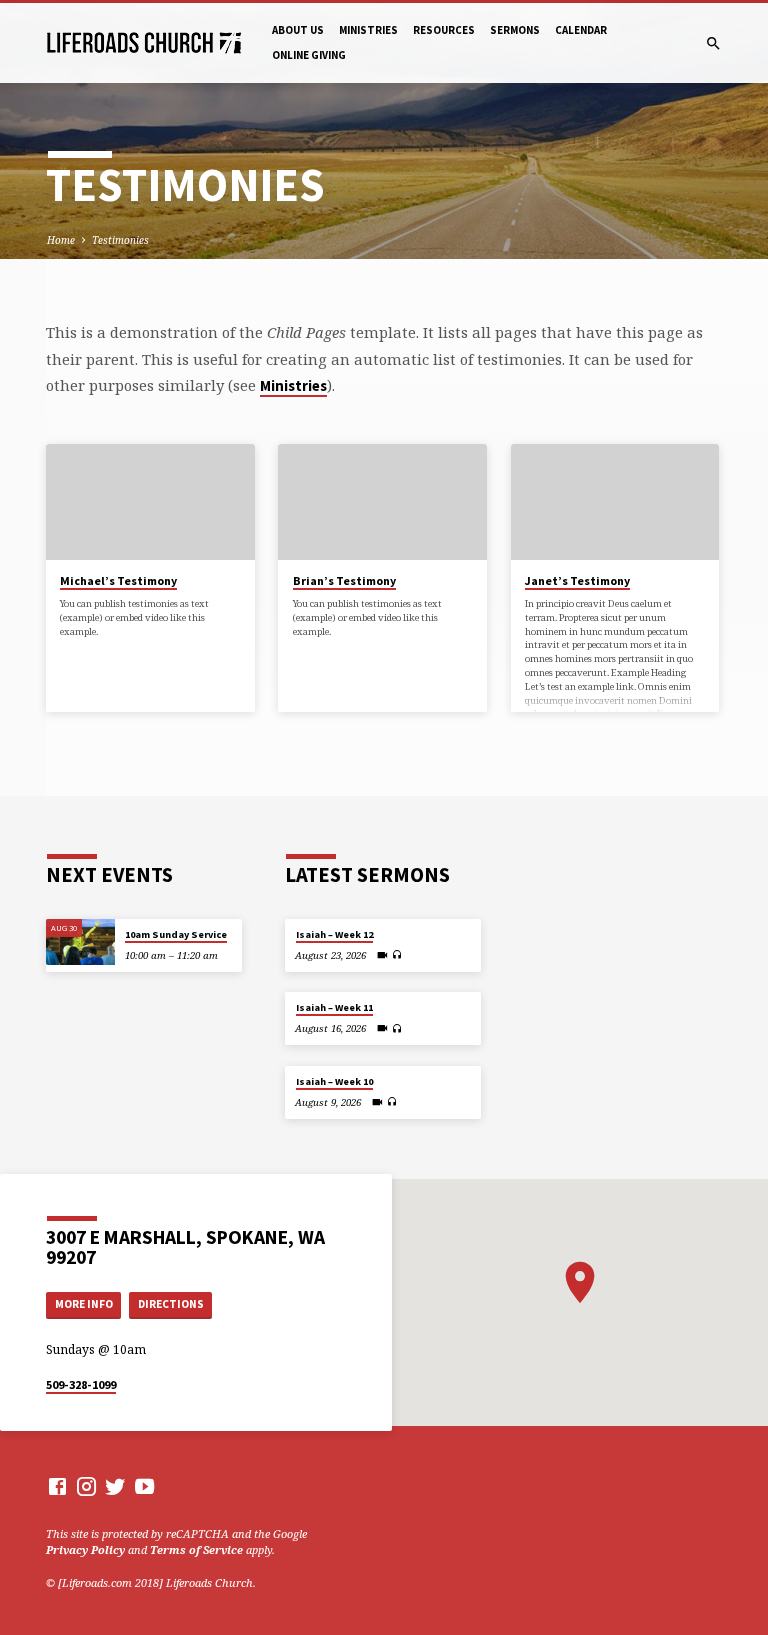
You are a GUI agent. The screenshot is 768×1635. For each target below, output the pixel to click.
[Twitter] (115, 1486)
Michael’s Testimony (118, 580)
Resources (444, 30)
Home (61, 240)
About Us (298, 30)
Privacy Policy (85, 1549)
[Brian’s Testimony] (382, 502)
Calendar (581, 30)
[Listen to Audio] (397, 954)
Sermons (515, 30)
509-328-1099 (81, 1384)
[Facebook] (57, 1486)
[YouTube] (144, 1486)
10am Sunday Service (176, 934)
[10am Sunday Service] (80, 942)
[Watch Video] (382, 955)
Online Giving (309, 55)
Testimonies (120, 240)
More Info (84, 1304)
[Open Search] (713, 43)
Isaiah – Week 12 (334, 934)
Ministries (368, 30)
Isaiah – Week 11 (334, 1007)
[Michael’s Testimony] (150, 502)
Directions (171, 1304)
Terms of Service (196, 1549)
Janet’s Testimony (577, 580)
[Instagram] (86, 1486)
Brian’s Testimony (344, 580)
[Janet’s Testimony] (615, 502)
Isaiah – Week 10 (334, 1081)
